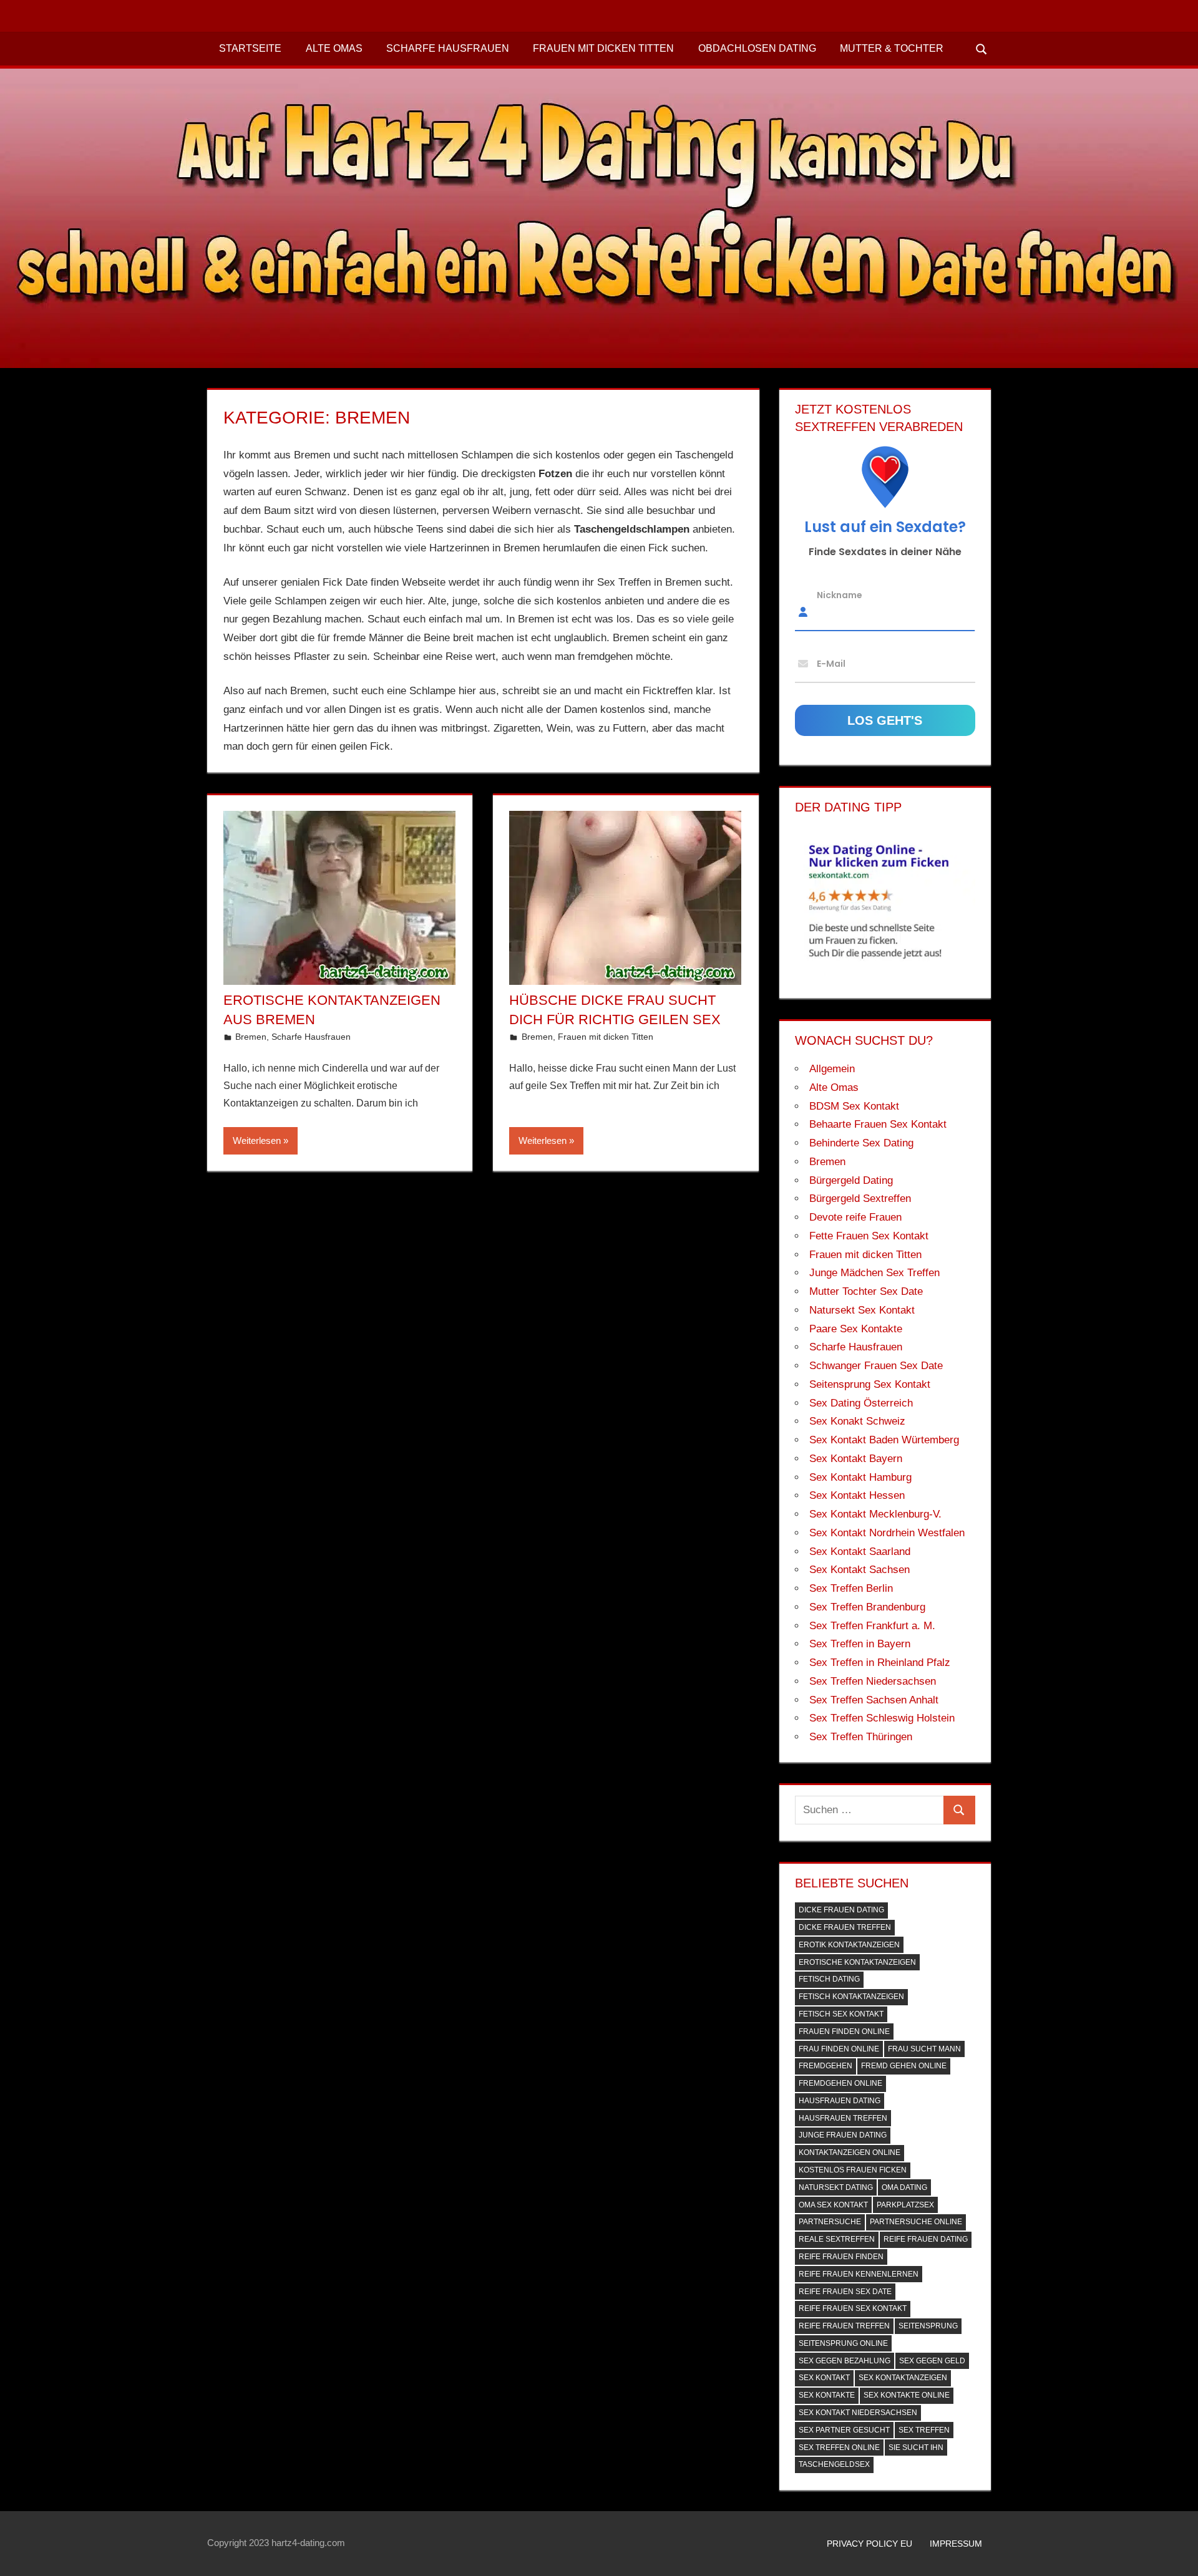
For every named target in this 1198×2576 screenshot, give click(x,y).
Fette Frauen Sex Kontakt (869, 1236)
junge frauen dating (843, 2135)
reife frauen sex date (845, 2292)
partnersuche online (916, 2222)
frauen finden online (844, 2031)
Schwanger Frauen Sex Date (876, 1366)
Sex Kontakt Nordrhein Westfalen (887, 1533)
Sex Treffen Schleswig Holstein (882, 1718)
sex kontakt (824, 2378)
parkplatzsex (905, 2205)
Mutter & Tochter (892, 48)
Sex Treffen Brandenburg (867, 1607)
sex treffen (924, 2430)
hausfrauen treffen (843, 2118)
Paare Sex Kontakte (856, 1329)
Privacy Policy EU (869, 2544)
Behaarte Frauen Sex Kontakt (878, 1124)
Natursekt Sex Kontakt (862, 1310)
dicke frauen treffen (845, 1927)
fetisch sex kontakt (841, 2014)
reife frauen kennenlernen (859, 2274)
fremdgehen (825, 2066)
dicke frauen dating (841, 1910)
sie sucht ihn (916, 2448)
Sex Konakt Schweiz (857, 1421)
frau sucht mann (924, 2049)
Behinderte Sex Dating (861, 1143)
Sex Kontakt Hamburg (860, 1477)
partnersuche (830, 2222)
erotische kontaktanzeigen (857, 1962)
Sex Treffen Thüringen (861, 1737)
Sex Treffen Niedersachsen (873, 1681)
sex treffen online (839, 2448)
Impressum (956, 2544)
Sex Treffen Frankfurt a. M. (872, 1626)
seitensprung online (843, 2343)
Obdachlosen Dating (757, 48)
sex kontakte (827, 2395)
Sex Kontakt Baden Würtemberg (884, 1440)
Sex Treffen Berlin (851, 1588)
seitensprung (928, 2326)
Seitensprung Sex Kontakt (870, 1384)
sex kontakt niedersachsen (858, 2413)
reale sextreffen (837, 2239)
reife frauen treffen (844, 2326)
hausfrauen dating (840, 2101)
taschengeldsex (834, 2464)
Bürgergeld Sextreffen (860, 1198)
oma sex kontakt (833, 2205)
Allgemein (832, 1069)
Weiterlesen (257, 1140)
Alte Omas (334, 48)
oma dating (904, 2187)
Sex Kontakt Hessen (857, 1495)
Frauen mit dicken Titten (603, 48)
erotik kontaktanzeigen (849, 1945)
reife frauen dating (926, 2239)
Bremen (251, 1037)
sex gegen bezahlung (845, 2361)
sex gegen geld (932, 2361)
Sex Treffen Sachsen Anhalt (874, 1700)
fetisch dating (829, 1979)
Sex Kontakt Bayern (856, 1459)
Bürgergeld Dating (851, 1180)
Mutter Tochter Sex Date (866, 1291)
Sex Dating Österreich (861, 1403)
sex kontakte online (907, 2395)
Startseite (250, 48)
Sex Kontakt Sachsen (860, 1570)
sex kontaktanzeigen (903, 2378)
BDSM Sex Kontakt (854, 1106)
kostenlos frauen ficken (853, 2170)
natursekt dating (836, 2187)
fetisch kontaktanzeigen (851, 1997)
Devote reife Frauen (855, 1217)
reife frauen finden (841, 2257)
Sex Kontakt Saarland (860, 1552)
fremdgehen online (840, 2083)
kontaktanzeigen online (850, 2152)
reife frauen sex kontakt (853, 2308)
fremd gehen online (904, 2066)
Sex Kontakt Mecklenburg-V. (875, 1514)
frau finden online (839, 2049)
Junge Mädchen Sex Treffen (874, 1273)
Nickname (840, 595)
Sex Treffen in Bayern (860, 1644)
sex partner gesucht (844, 2430)
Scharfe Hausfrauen (448, 48)
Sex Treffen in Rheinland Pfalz (880, 1663)
